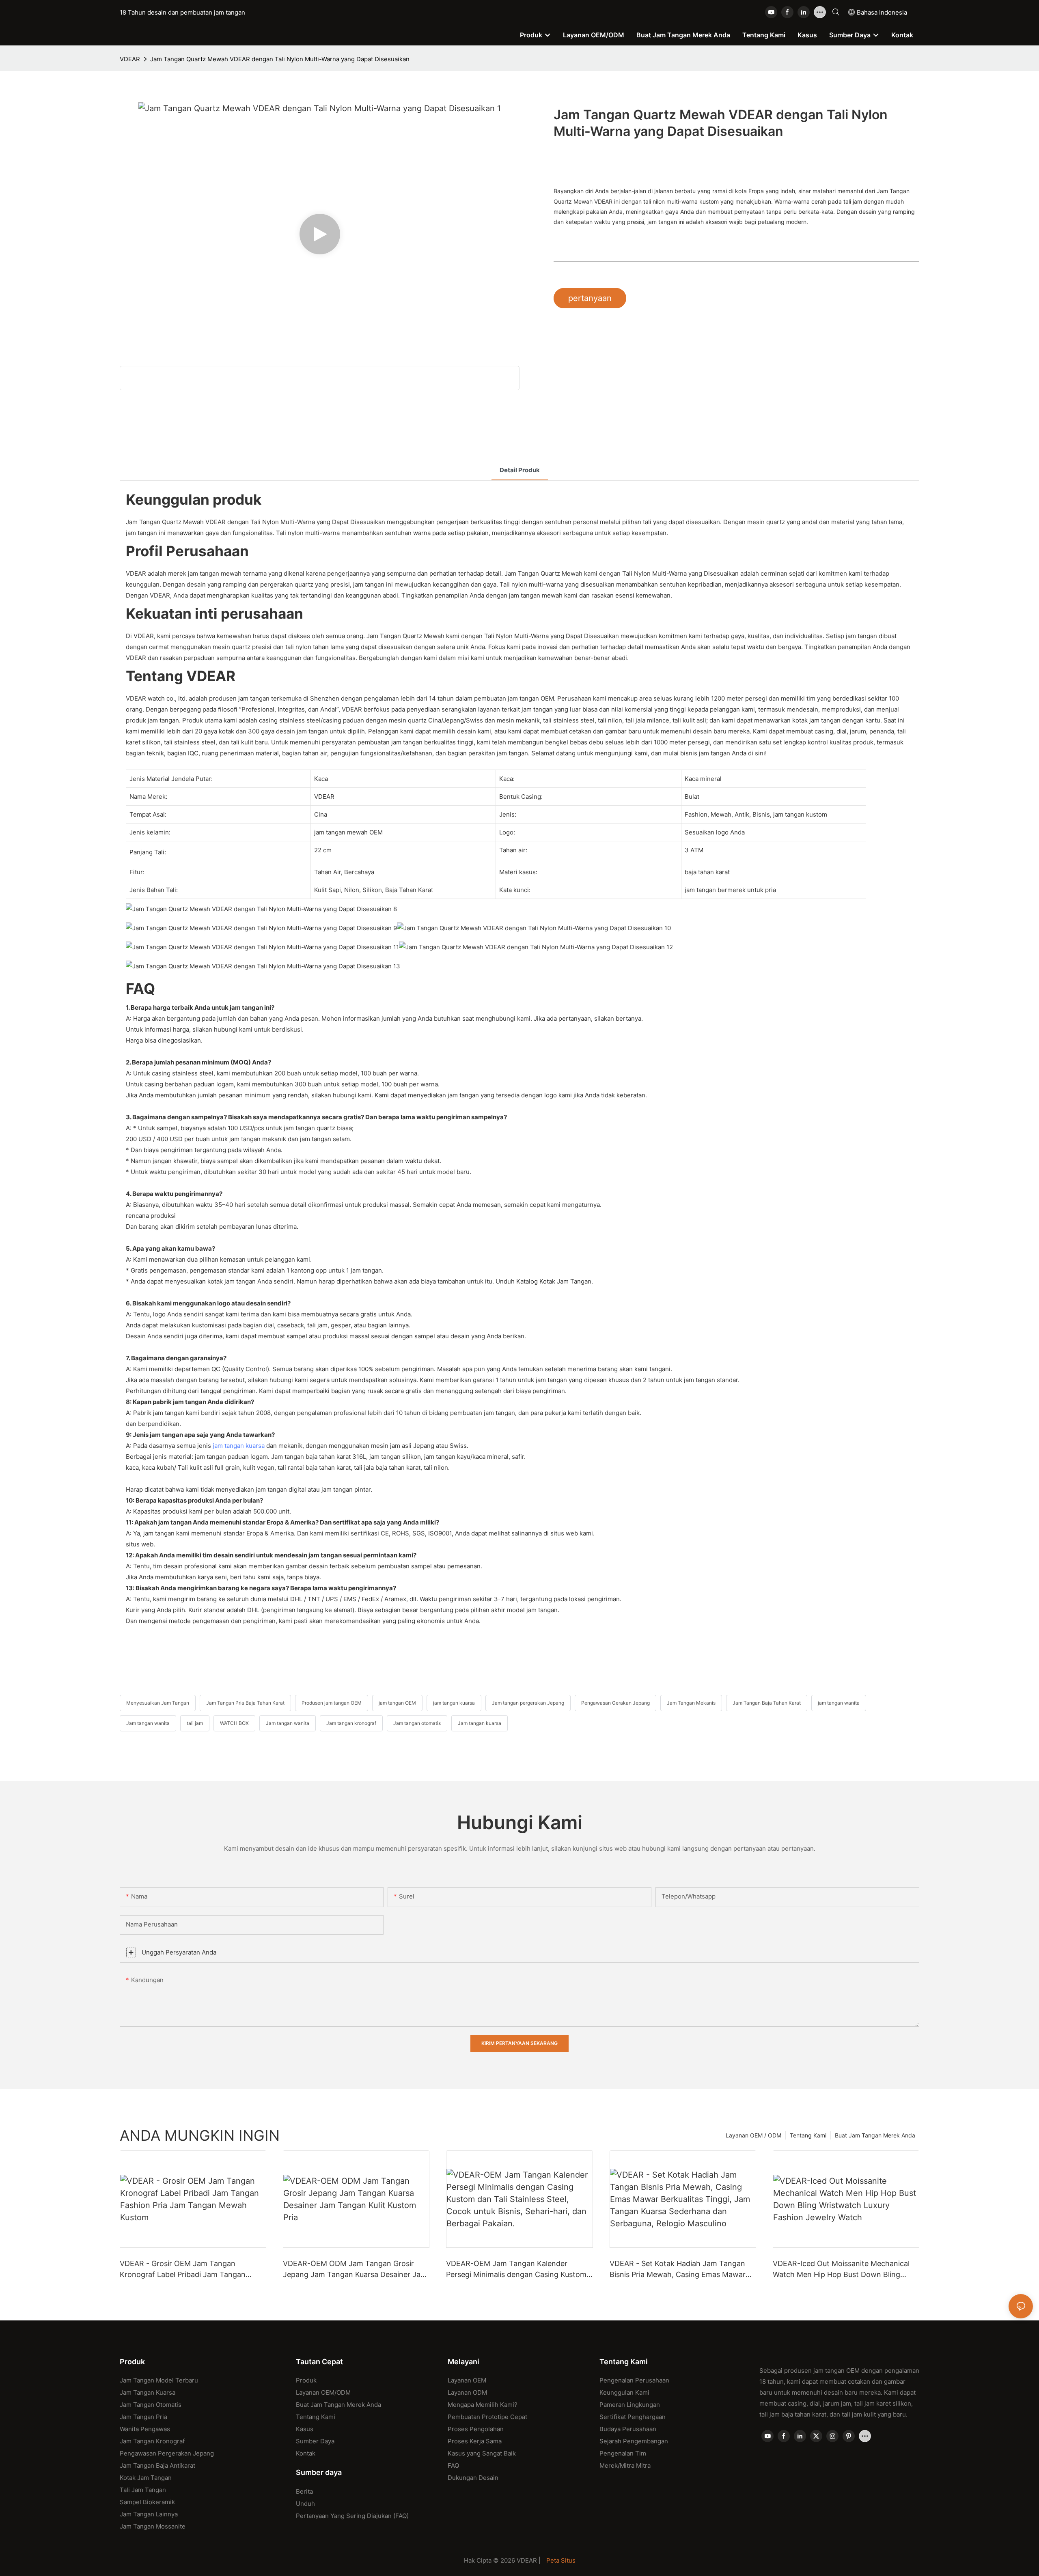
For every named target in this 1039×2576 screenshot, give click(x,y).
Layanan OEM (467, 2380)
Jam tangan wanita (148, 1723)
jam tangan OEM (397, 1703)
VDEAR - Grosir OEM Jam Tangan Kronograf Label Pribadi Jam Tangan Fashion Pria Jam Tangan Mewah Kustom (191, 2270)
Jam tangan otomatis (417, 1723)
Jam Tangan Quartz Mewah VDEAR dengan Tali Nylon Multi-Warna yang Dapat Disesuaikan (280, 59)
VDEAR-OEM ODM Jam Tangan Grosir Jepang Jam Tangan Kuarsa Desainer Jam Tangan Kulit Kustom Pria (355, 2270)
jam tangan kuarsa (239, 1446)
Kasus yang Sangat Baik (482, 2453)
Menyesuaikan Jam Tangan (158, 1703)
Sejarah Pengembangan (634, 2441)
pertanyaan (590, 298)
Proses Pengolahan (476, 2429)
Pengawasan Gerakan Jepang (615, 1703)
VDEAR (130, 59)
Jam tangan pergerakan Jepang (528, 1703)
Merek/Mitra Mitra (625, 2465)
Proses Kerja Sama (475, 2441)
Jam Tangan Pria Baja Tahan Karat (245, 1703)
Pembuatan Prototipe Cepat (487, 2417)
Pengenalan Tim (623, 2453)
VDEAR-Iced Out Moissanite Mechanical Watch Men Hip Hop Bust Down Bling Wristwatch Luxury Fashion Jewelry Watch (846, 2270)
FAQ (453, 2465)
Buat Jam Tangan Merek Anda (875, 2135)
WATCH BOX (234, 1723)
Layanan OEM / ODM (753, 2135)
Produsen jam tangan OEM (332, 1703)
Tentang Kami (808, 2135)
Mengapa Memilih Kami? (483, 2405)
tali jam (195, 1723)
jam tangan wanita (839, 1703)
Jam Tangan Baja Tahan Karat (767, 1703)
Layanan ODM (467, 2392)
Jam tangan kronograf (351, 1723)
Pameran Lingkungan (630, 2405)
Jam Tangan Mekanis (691, 1703)
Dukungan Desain (473, 2478)
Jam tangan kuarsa (480, 1723)
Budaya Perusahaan (628, 2429)
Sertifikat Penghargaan (633, 2417)
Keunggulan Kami (624, 2392)
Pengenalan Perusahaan (634, 2380)
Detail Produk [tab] (520, 470)
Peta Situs (561, 2560)
